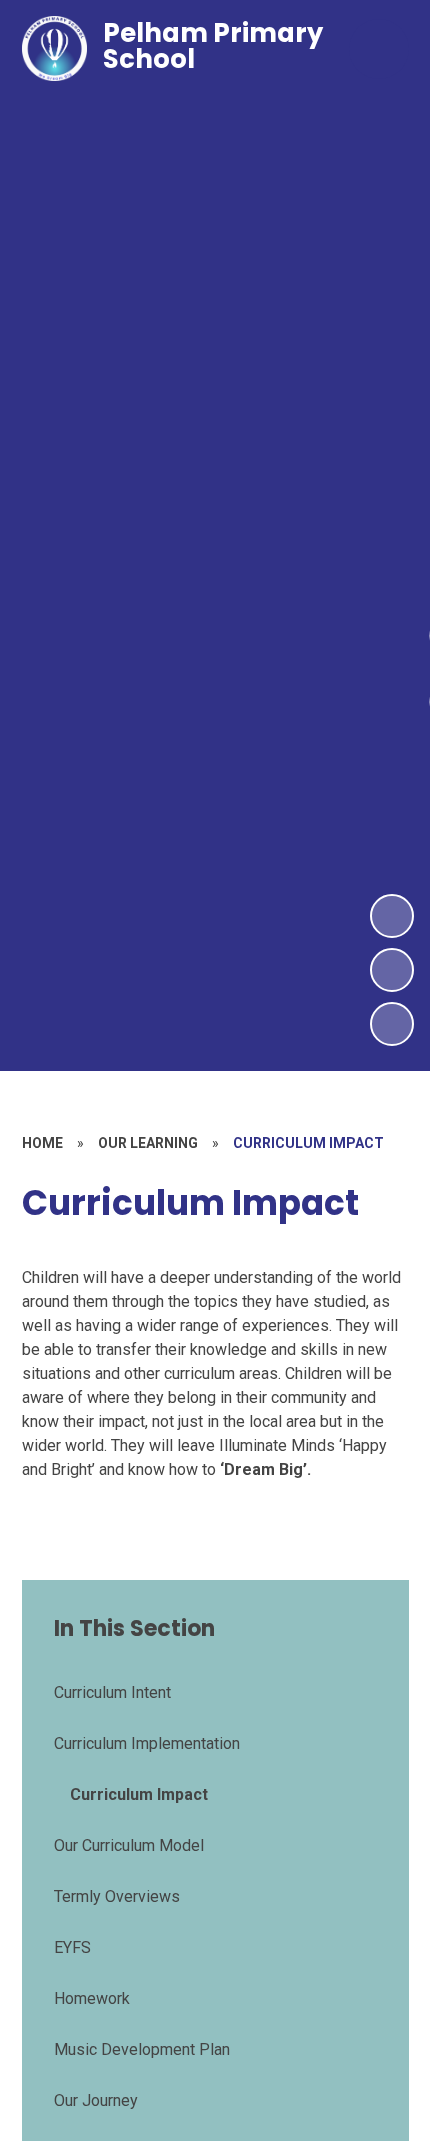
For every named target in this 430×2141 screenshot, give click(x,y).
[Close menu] (379, 49)
